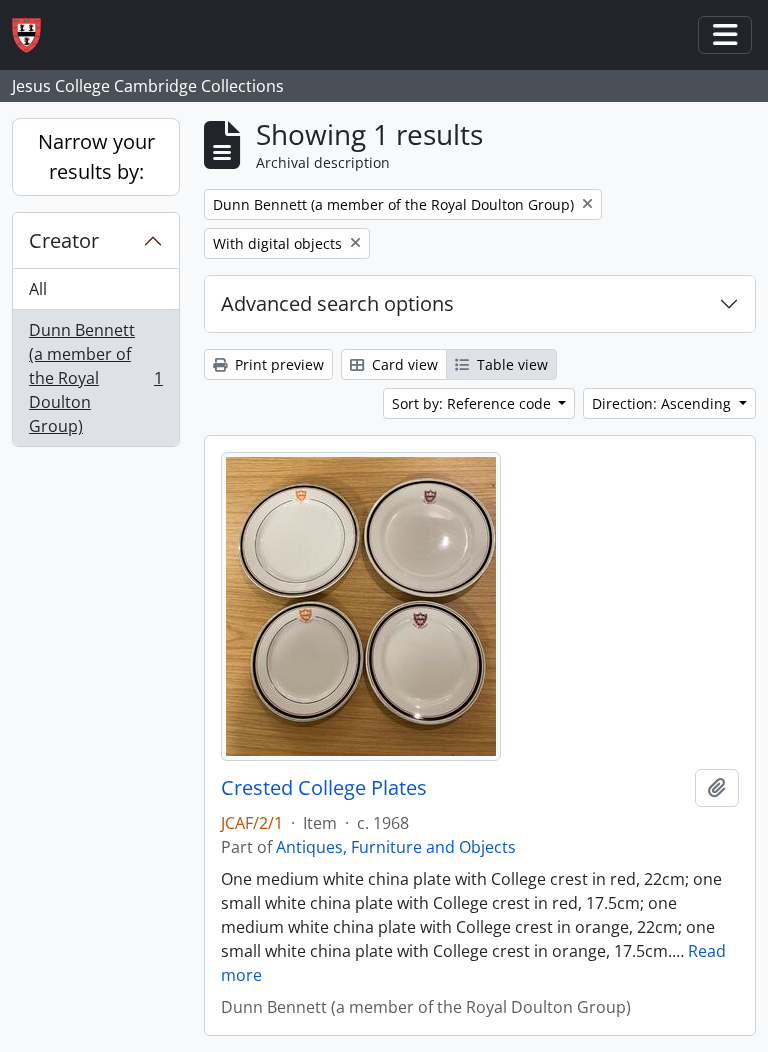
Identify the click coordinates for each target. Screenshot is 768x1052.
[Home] (34, 35)
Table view (510, 364)
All (38, 289)
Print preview (277, 364)
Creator (64, 240)
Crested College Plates (324, 788)
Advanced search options (337, 303)
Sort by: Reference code (473, 403)
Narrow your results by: (96, 156)
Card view (403, 364)
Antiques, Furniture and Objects (396, 847)
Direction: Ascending (663, 403)
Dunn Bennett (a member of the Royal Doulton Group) (95, 378)
